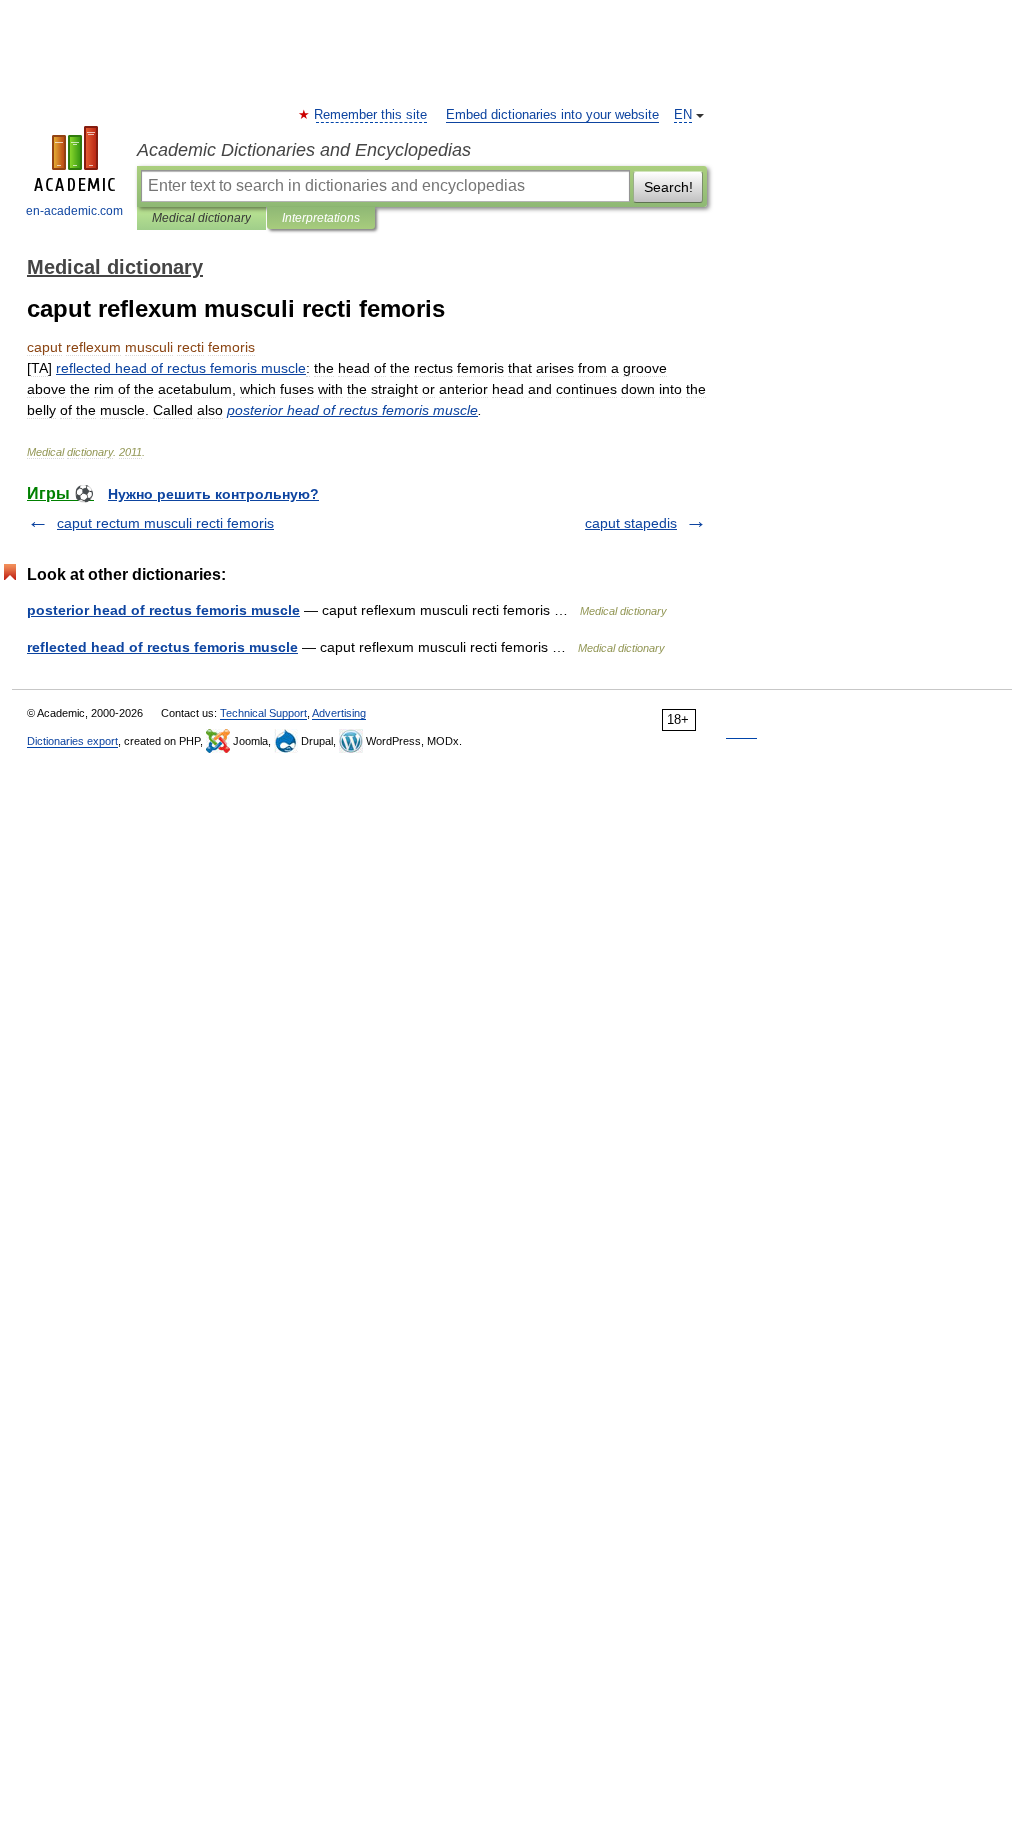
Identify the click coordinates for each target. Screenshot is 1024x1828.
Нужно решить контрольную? (213, 494)
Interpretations (321, 218)
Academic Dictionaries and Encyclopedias (304, 150)
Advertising (339, 713)
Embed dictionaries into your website (552, 115)
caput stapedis (631, 523)
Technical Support (263, 713)
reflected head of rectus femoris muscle (162, 647)
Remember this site (371, 115)
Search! (668, 187)
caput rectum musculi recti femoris (165, 523)
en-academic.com (74, 211)
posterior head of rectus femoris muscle (163, 610)
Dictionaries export (72, 741)
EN (683, 115)
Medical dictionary (201, 218)
